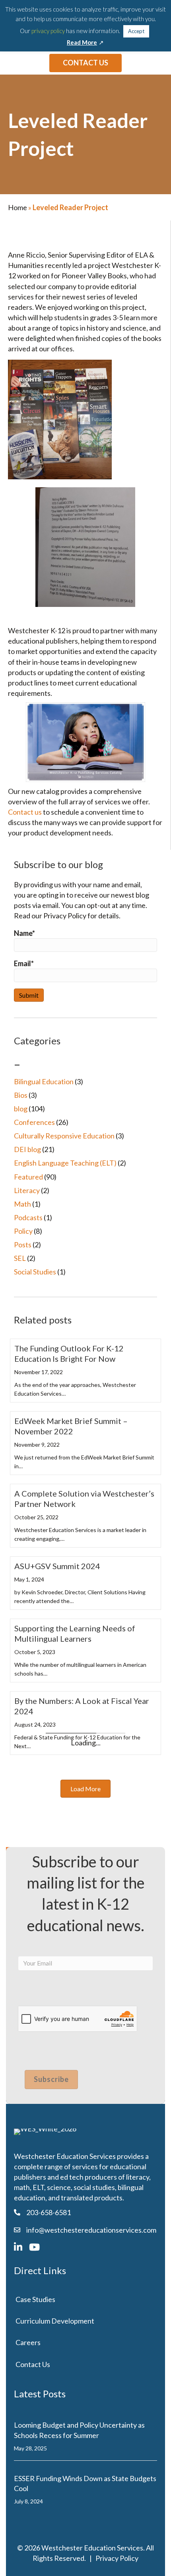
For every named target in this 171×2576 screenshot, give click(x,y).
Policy (23, 1231)
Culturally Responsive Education (64, 1136)
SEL (20, 1258)
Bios (21, 1095)
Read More (82, 42)
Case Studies (35, 2299)
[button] (85, 1789)
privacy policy (48, 31)
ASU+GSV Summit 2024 (57, 1566)
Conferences (34, 1122)
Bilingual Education (44, 1081)
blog (21, 1109)
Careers (28, 2342)
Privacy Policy (117, 2558)
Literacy (27, 1190)
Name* (24, 933)
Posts (23, 1245)
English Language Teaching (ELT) (65, 1163)
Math (22, 1204)
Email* (24, 963)
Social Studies (35, 1272)
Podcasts (28, 1217)
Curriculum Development (55, 2321)
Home (17, 207)
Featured (28, 1177)
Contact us (25, 812)
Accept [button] (136, 31)
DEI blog (27, 1149)
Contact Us (33, 2364)
